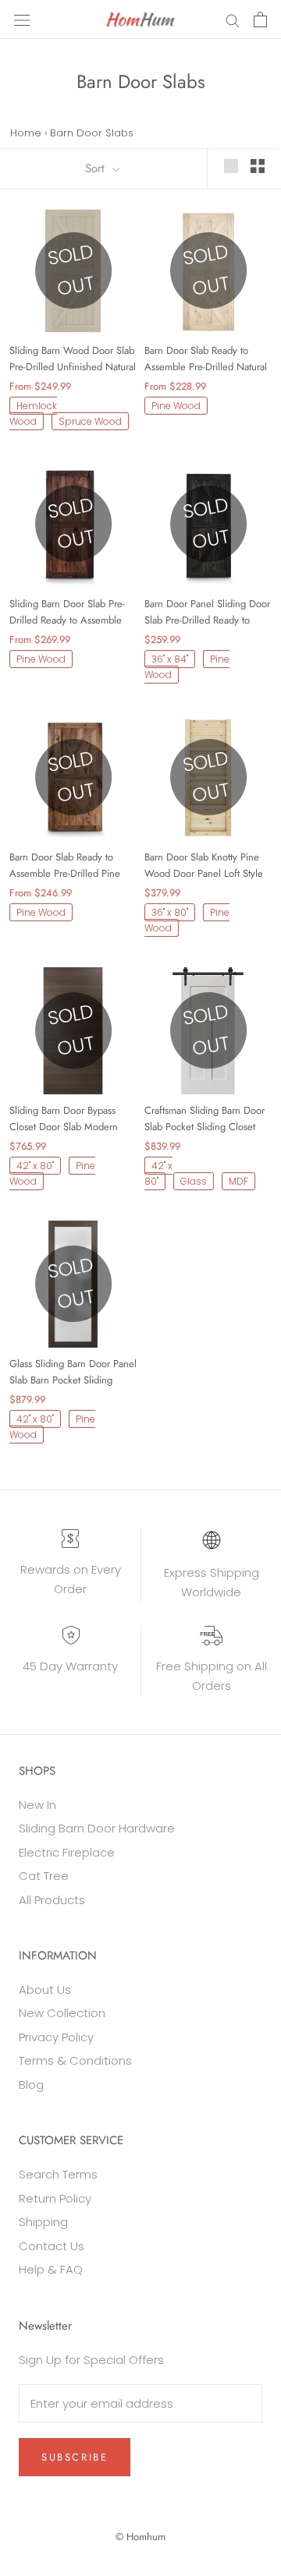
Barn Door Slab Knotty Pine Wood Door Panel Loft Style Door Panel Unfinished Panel (206, 866)
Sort (97, 168)
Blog (31, 2085)
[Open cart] (260, 19)
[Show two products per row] (258, 166)
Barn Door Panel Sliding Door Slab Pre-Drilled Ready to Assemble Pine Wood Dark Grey (207, 612)
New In (37, 1805)
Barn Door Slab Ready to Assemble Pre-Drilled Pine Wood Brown (65, 866)
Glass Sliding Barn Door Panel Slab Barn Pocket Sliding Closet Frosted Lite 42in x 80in (73, 1372)
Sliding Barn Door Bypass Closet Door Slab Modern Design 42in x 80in (64, 1119)
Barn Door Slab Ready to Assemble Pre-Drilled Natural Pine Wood (206, 359)
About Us (45, 1989)
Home (26, 133)
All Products (52, 1900)
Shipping (43, 2222)
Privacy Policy (56, 2037)
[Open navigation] (22, 19)
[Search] (233, 19)
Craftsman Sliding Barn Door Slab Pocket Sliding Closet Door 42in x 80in (205, 1119)
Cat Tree (44, 1876)
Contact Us (52, 2246)
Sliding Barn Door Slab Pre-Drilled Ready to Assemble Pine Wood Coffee (67, 612)
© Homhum (140, 2537)
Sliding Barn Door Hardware (97, 1828)
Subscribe (75, 2457)
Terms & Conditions (75, 2060)
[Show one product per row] (231, 166)
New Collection (62, 2013)
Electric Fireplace (67, 1852)
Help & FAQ (51, 2269)
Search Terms (58, 2174)
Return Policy (55, 2198)
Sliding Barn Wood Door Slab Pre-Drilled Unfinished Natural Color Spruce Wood (73, 359)
